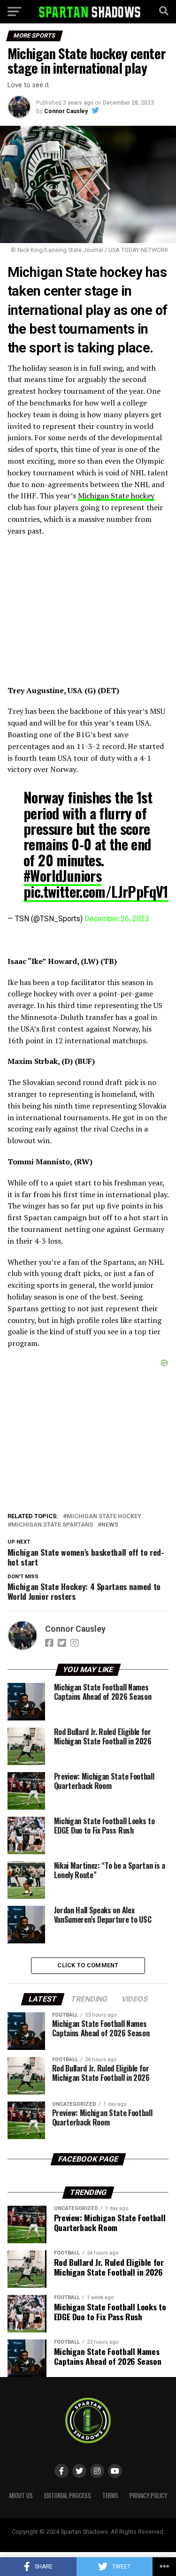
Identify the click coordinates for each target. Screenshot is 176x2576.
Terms (110, 2496)
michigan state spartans (52, 1525)
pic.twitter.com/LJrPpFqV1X (99, 891)
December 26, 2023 (117, 919)
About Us (21, 2496)
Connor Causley (66, 111)
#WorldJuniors (62, 875)
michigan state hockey (104, 1517)
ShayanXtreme (111, 2539)
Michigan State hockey (116, 496)
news (110, 1525)
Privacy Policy (148, 2496)
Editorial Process (68, 2496)
